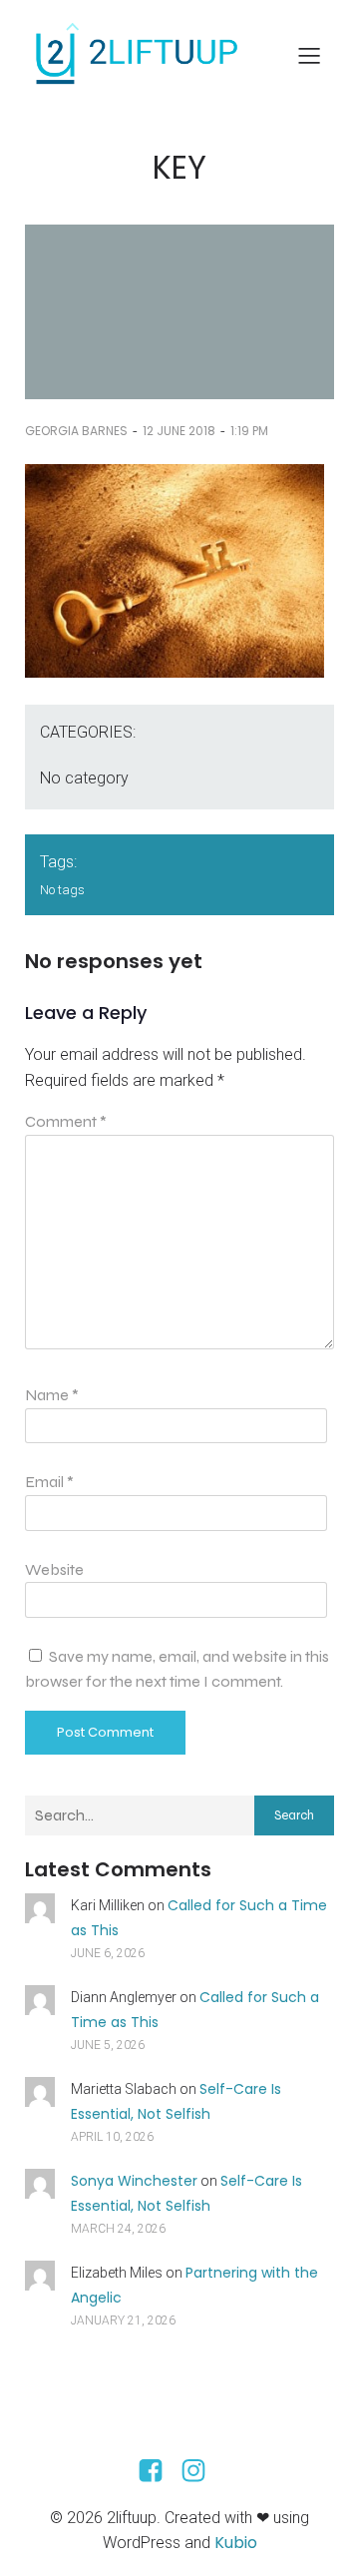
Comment (66, 1121)
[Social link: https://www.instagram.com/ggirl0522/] (201, 2471)
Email (49, 1482)
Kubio (236, 2543)
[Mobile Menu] (309, 55)
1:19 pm (249, 431)
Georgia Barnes (76, 431)
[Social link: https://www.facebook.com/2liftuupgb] (158, 2471)
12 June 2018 (179, 431)
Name (52, 1395)
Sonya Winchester (134, 2181)
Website (54, 1569)
